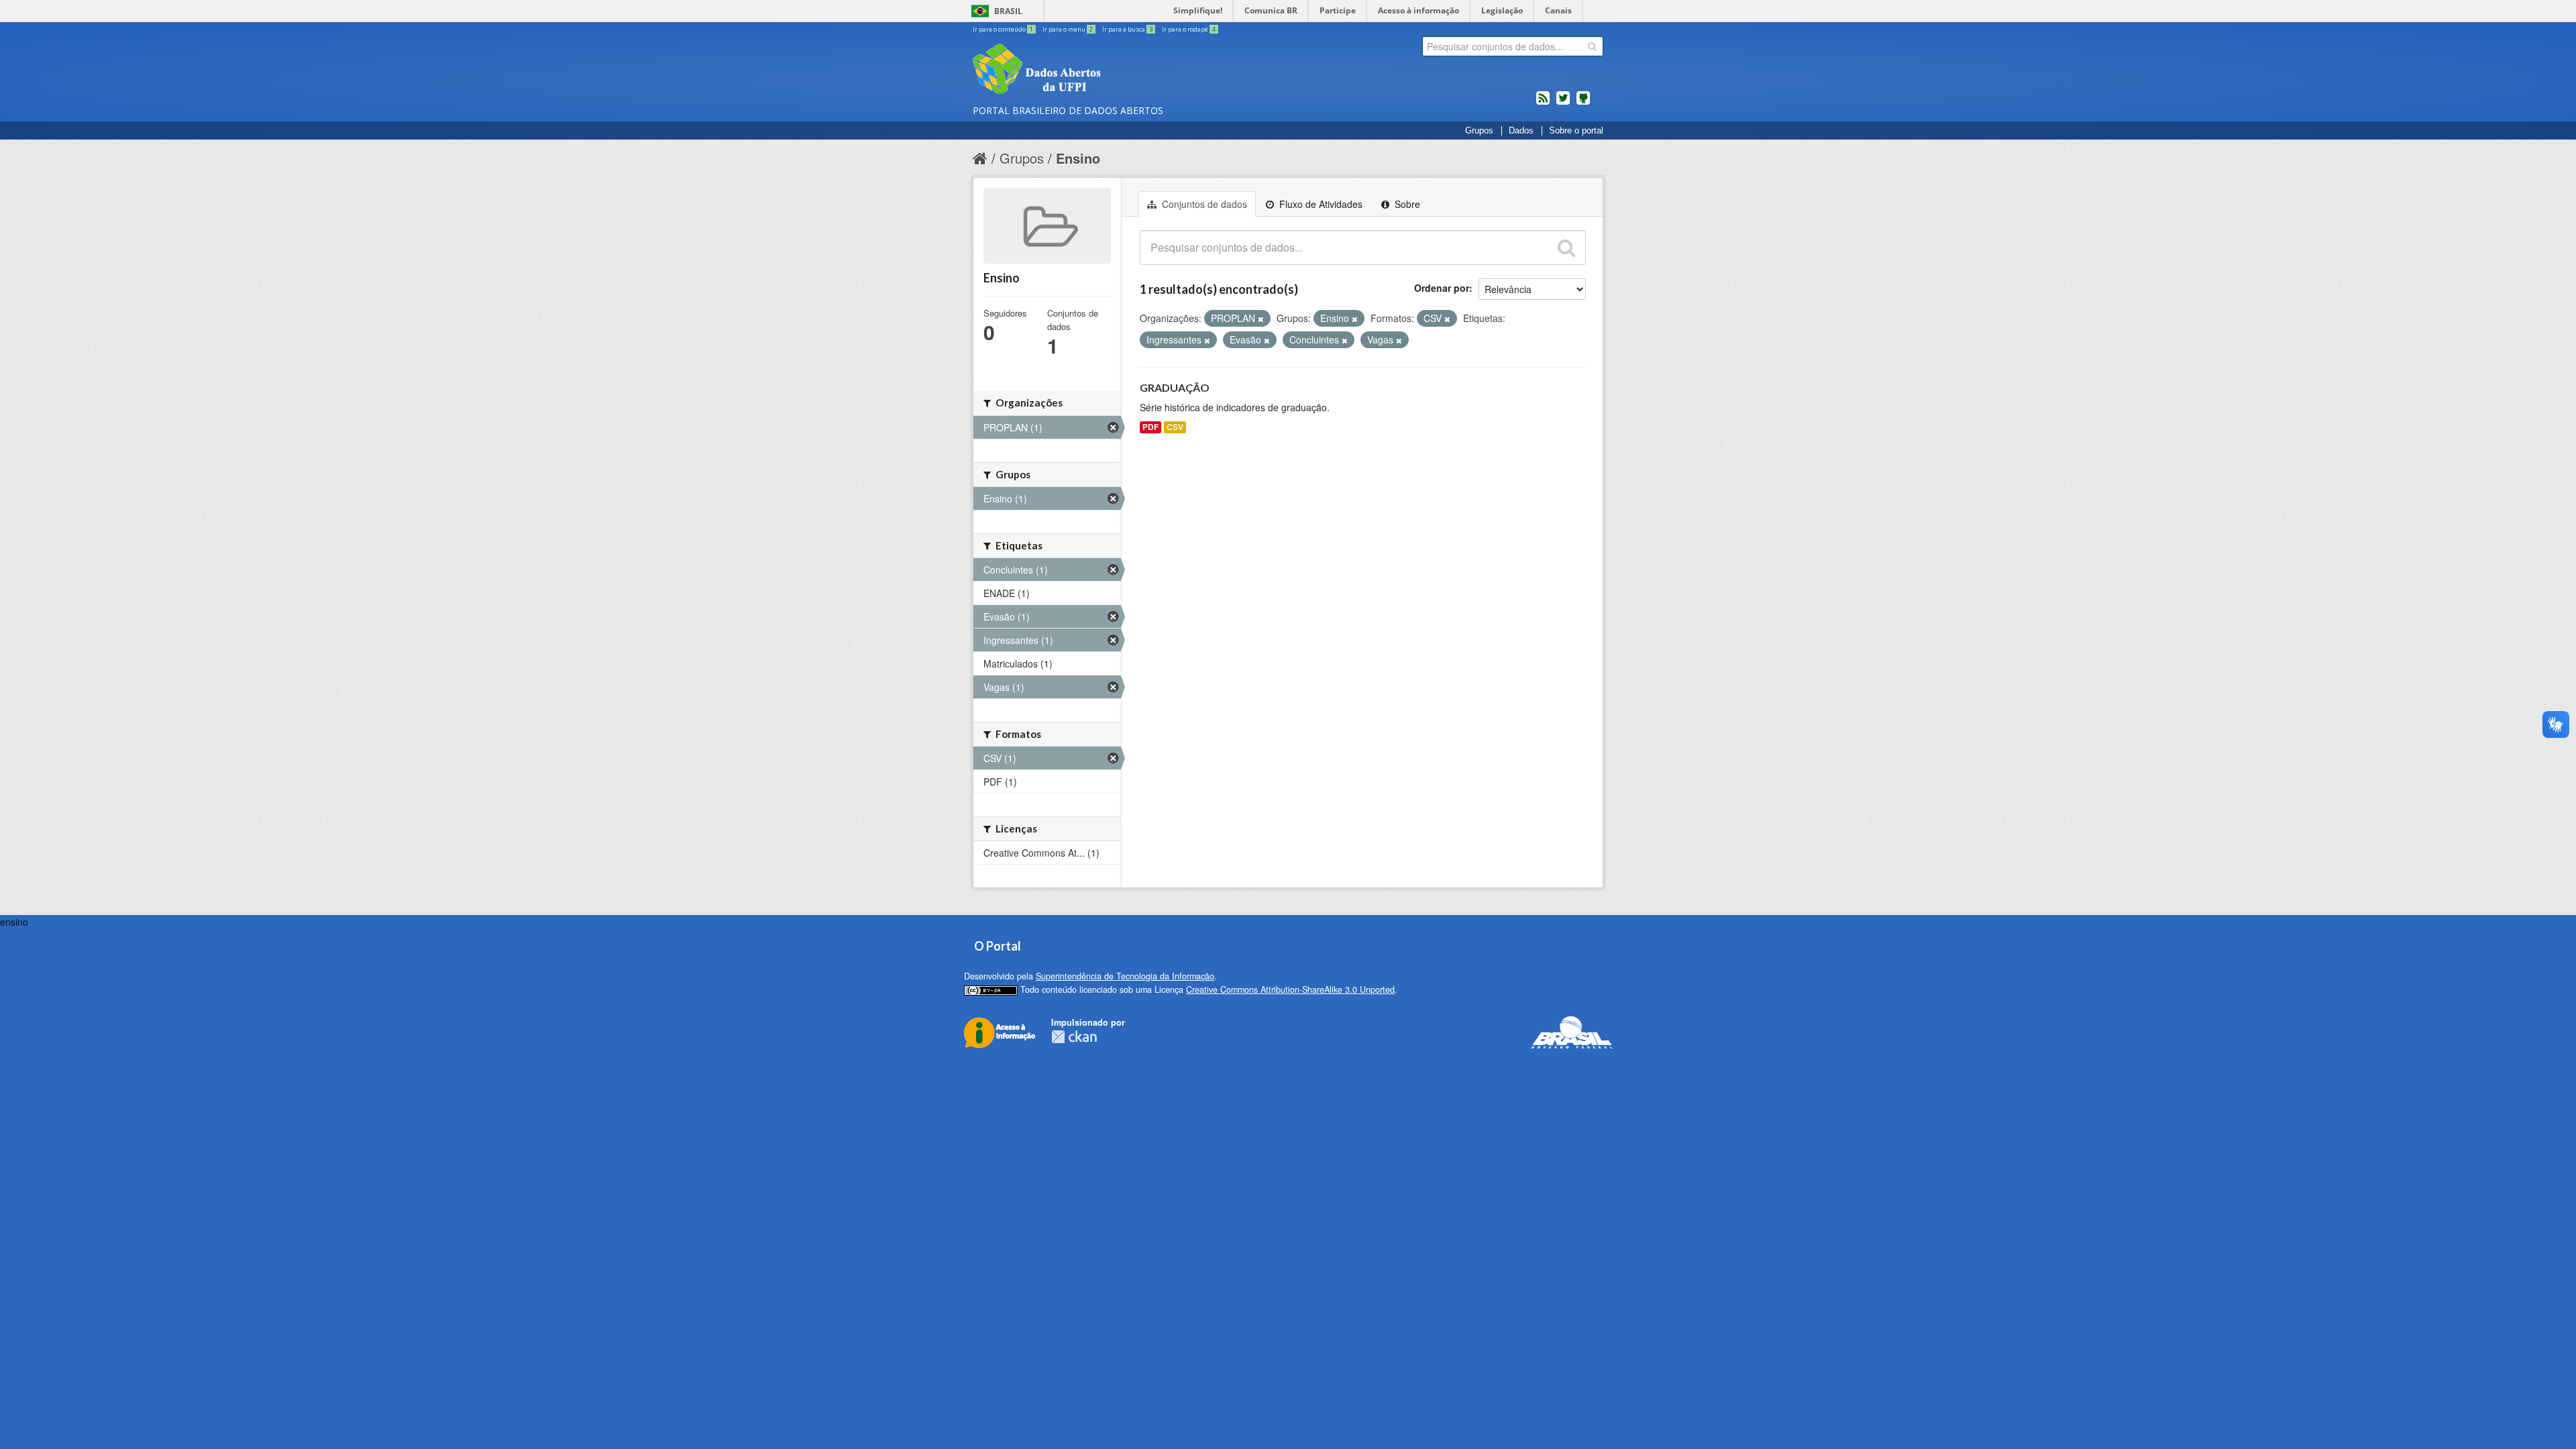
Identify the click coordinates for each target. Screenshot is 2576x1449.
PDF (1150, 427)
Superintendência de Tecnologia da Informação (1125, 976)
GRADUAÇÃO (1175, 387)
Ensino (1078, 158)
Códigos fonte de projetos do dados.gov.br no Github (1583, 103)
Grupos (1479, 131)
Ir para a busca (1127, 29)
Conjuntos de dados (1203, 204)
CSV (1175, 427)
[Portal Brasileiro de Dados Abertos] (1117, 70)
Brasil (1008, 11)
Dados (1521, 131)
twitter (1563, 103)
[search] (1592, 46)
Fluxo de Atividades (1320, 204)
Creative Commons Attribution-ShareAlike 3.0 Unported (1290, 989)
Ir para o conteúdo (1003, 29)
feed (1543, 103)
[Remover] (1261, 319)
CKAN (1074, 1037)
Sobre (1406, 204)
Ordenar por (1442, 288)
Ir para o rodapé (1189, 29)
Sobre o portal (1576, 131)
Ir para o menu (1068, 29)
